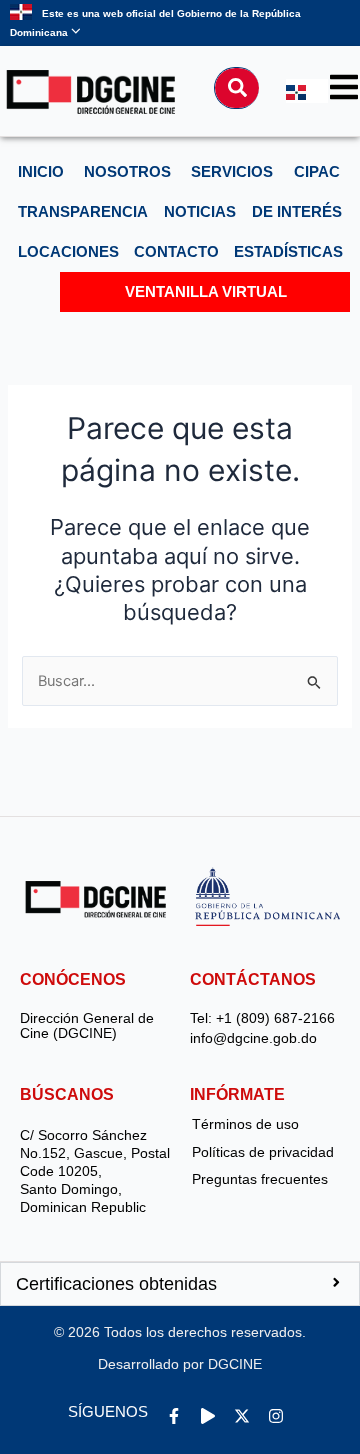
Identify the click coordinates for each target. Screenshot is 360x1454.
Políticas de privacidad (263, 1152)
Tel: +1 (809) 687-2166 (262, 1018)
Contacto (176, 252)
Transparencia (83, 212)
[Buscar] (237, 88)
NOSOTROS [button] (127, 172)
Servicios (232, 172)
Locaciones (68, 252)
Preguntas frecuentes (260, 1179)
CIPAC (317, 172)
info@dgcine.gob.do (253, 1038)
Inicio (41, 172)
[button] (180, 1284)
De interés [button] (297, 212)
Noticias (200, 212)
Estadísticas (288, 252)
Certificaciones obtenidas (116, 1284)
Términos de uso (245, 1124)
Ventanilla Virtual (206, 292)
